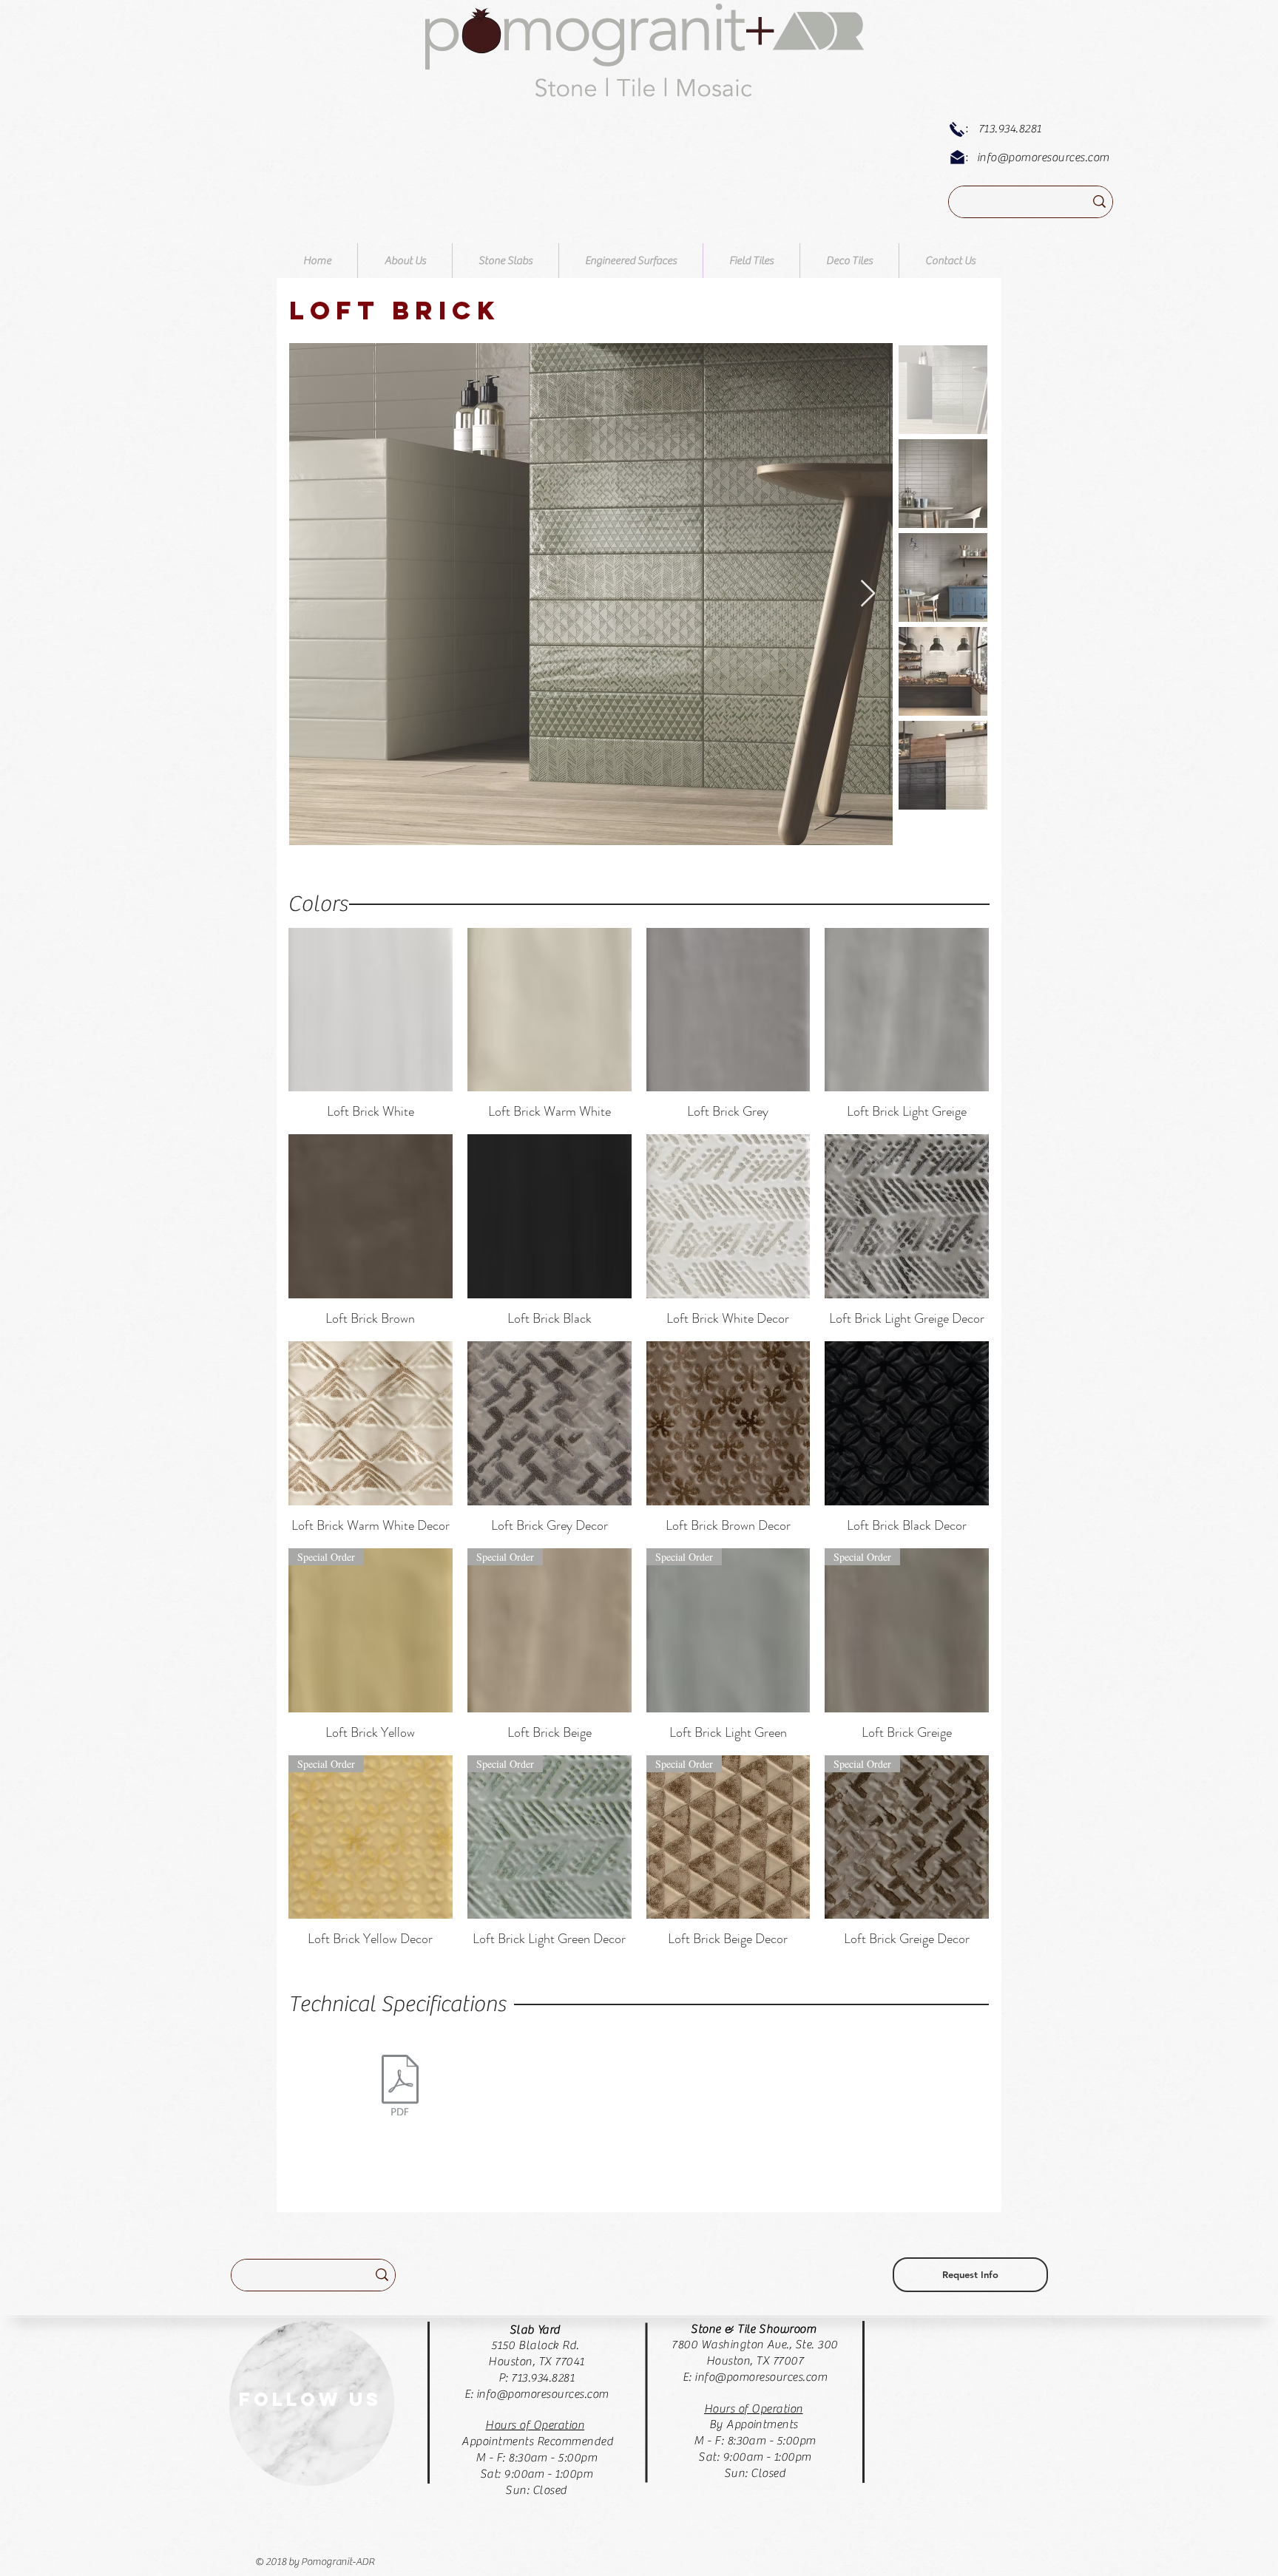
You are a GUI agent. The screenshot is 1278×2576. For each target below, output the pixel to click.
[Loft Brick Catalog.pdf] (400, 2087)
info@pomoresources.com (1043, 157)
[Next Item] (868, 594)
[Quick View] (371, 1010)
